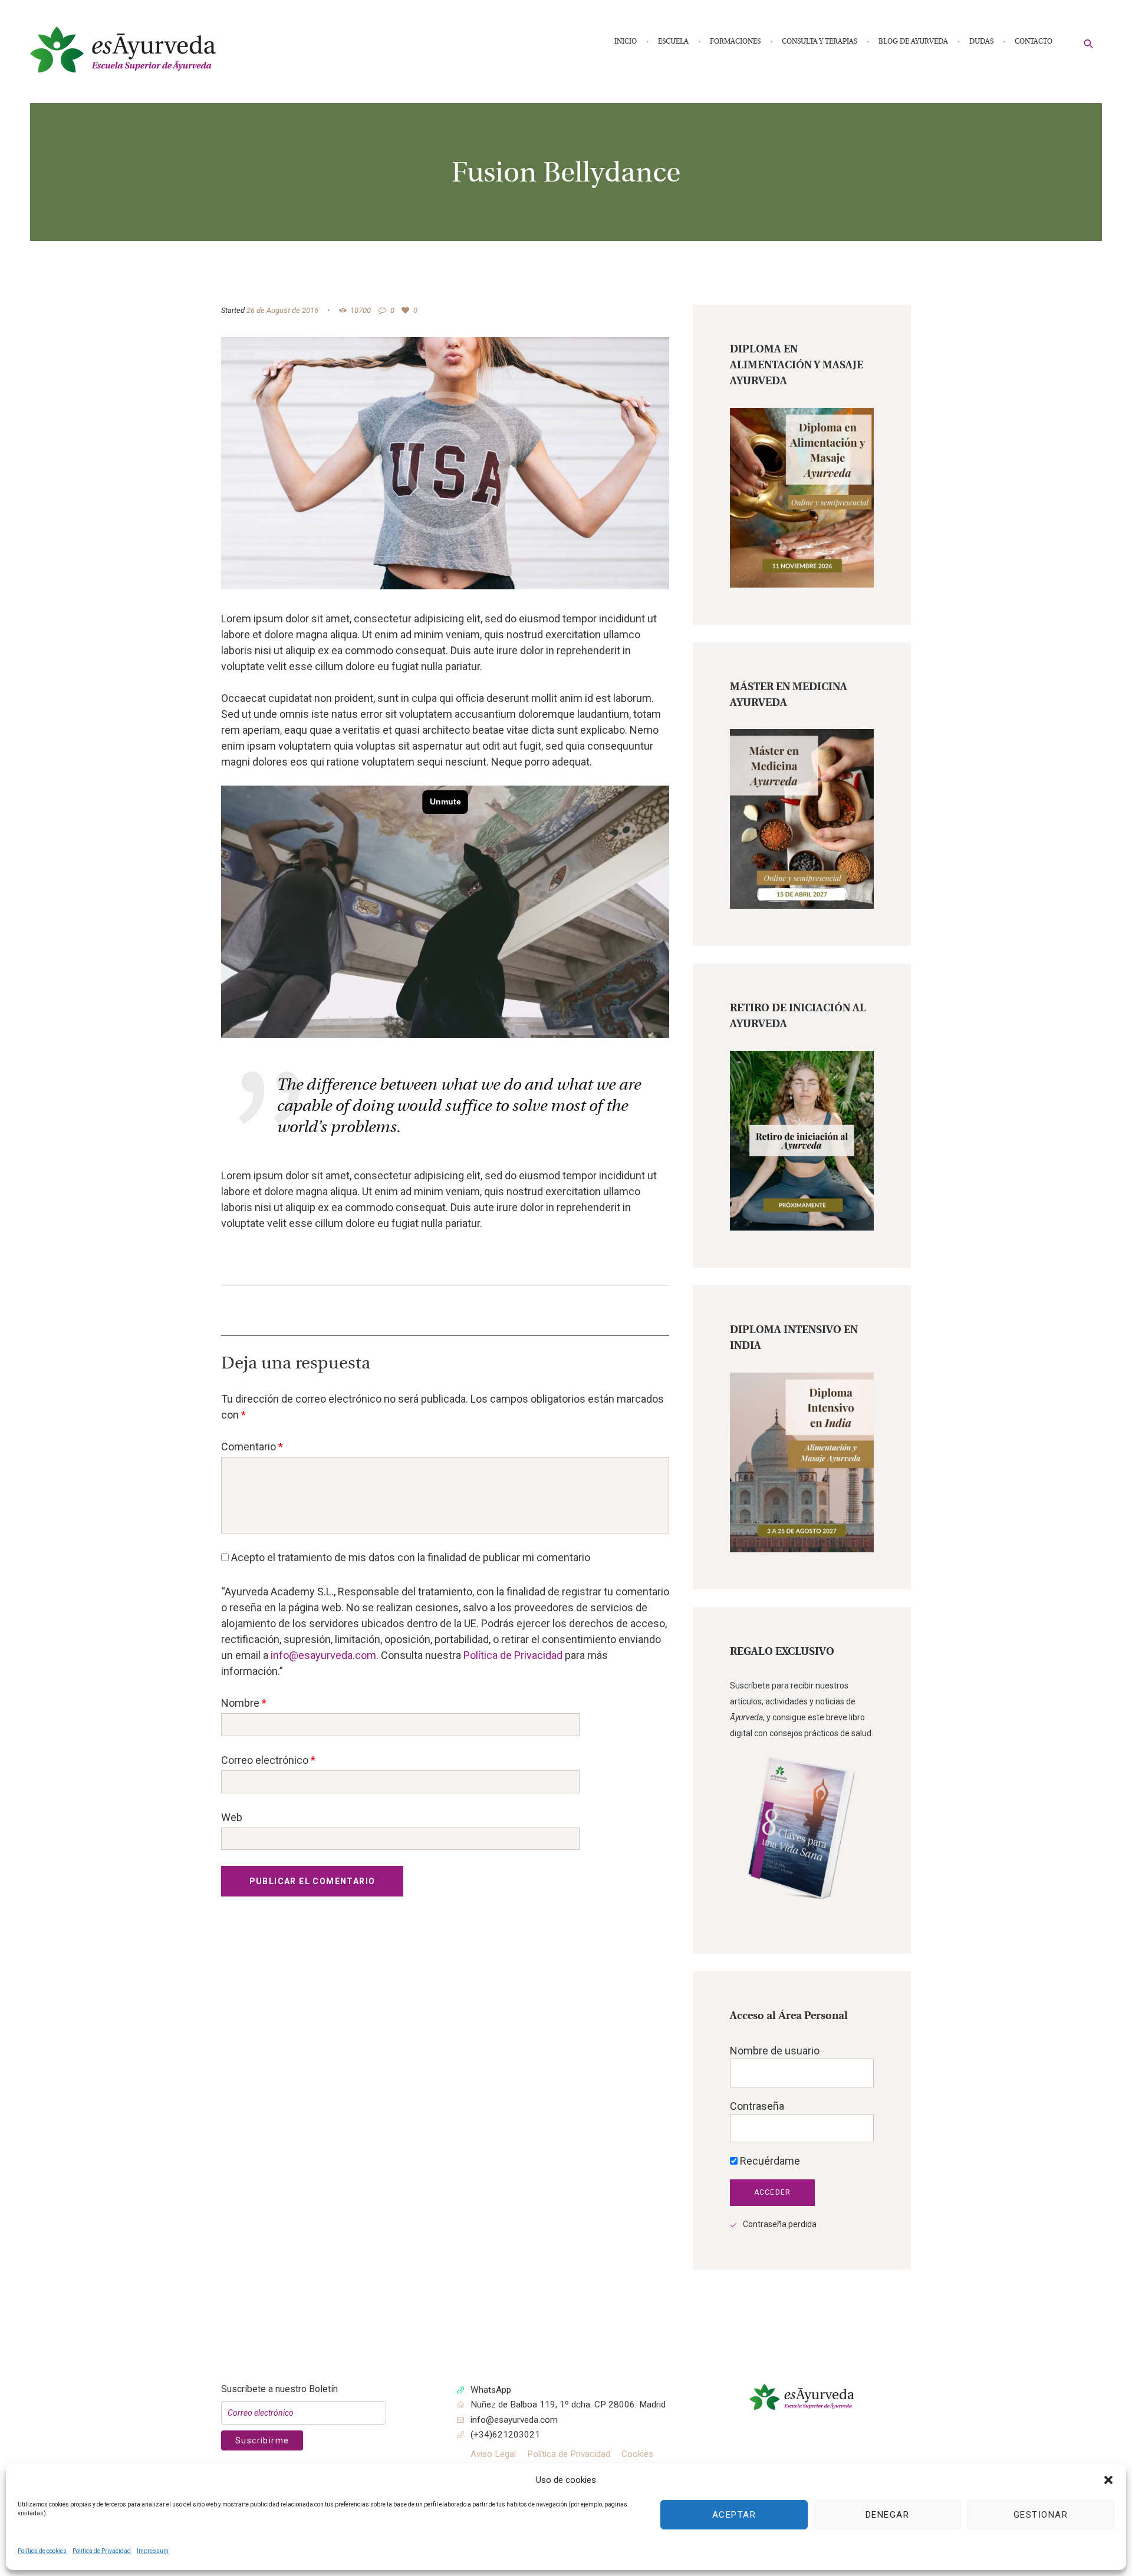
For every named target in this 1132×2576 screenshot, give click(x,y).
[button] (1108, 2480)
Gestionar (1041, 2515)
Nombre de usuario (775, 2051)
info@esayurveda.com (323, 1655)
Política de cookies (42, 2551)
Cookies (637, 2454)
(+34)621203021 (505, 2435)
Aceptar (734, 2515)
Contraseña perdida (780, 2224)
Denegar (888, 2515)
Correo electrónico (268, 1760)
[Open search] (1089, 43)
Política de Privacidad (102, 2551)
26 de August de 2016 (282, 310)
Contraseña (757, 2106)
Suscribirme (262, 2440)
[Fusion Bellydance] (445, 463)
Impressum (153, 2551)
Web (232, 1817)
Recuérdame (769, 2161)
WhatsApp (491, 2390)
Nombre (244, 1703)
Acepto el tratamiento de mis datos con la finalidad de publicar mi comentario (409, 1557)
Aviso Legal (493, 2454)
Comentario (252, 1447)
